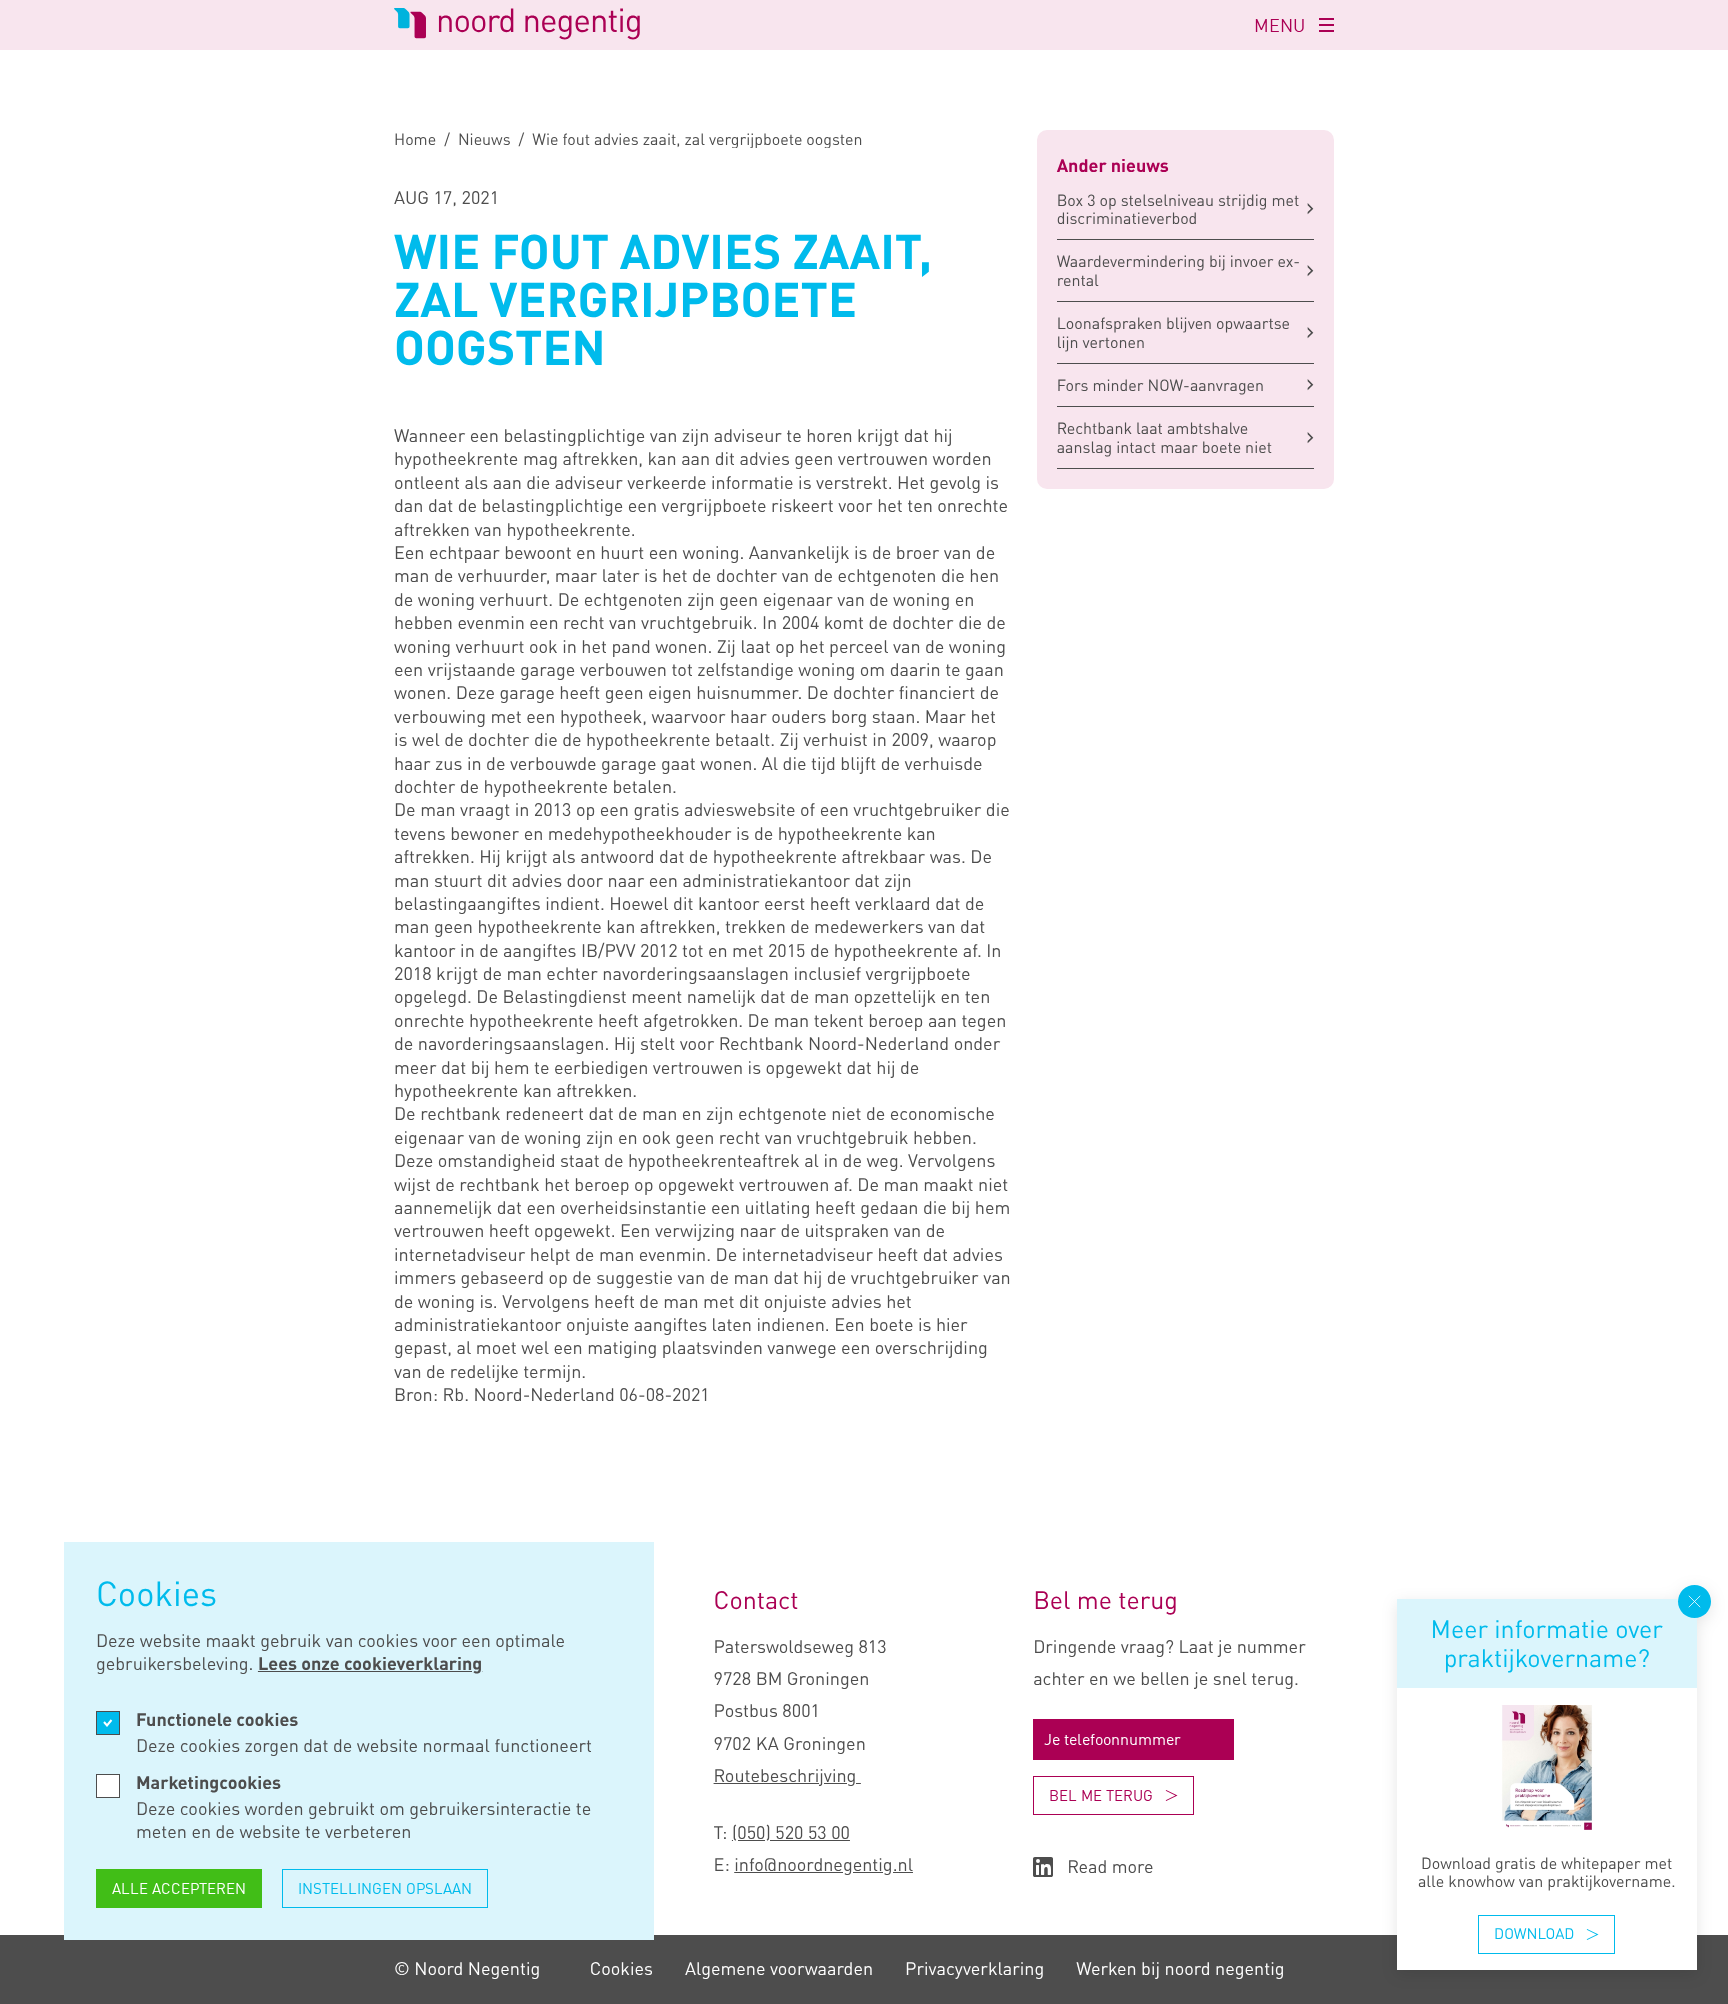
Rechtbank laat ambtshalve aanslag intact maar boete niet (1164, 437)
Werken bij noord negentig (1180, 1969)
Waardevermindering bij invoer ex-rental (1178, 270)
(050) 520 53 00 (791, 1833)
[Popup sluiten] (1694, 1601)
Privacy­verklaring (974, 1969)
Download (1534, 1934)
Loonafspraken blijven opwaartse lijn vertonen (1173, 332)
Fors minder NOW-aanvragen (1160, 385)
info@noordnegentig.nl (823, 1865)
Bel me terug (1101, 1795)
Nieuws (484, 139)
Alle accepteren (179, 1888)
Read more (1110, 1867)
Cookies (621, 1969)
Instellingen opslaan (385, 1888)
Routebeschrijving (787, 1776)
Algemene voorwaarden (779, 1969)
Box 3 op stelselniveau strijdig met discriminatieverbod (1178, 209)
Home (415, 139)
